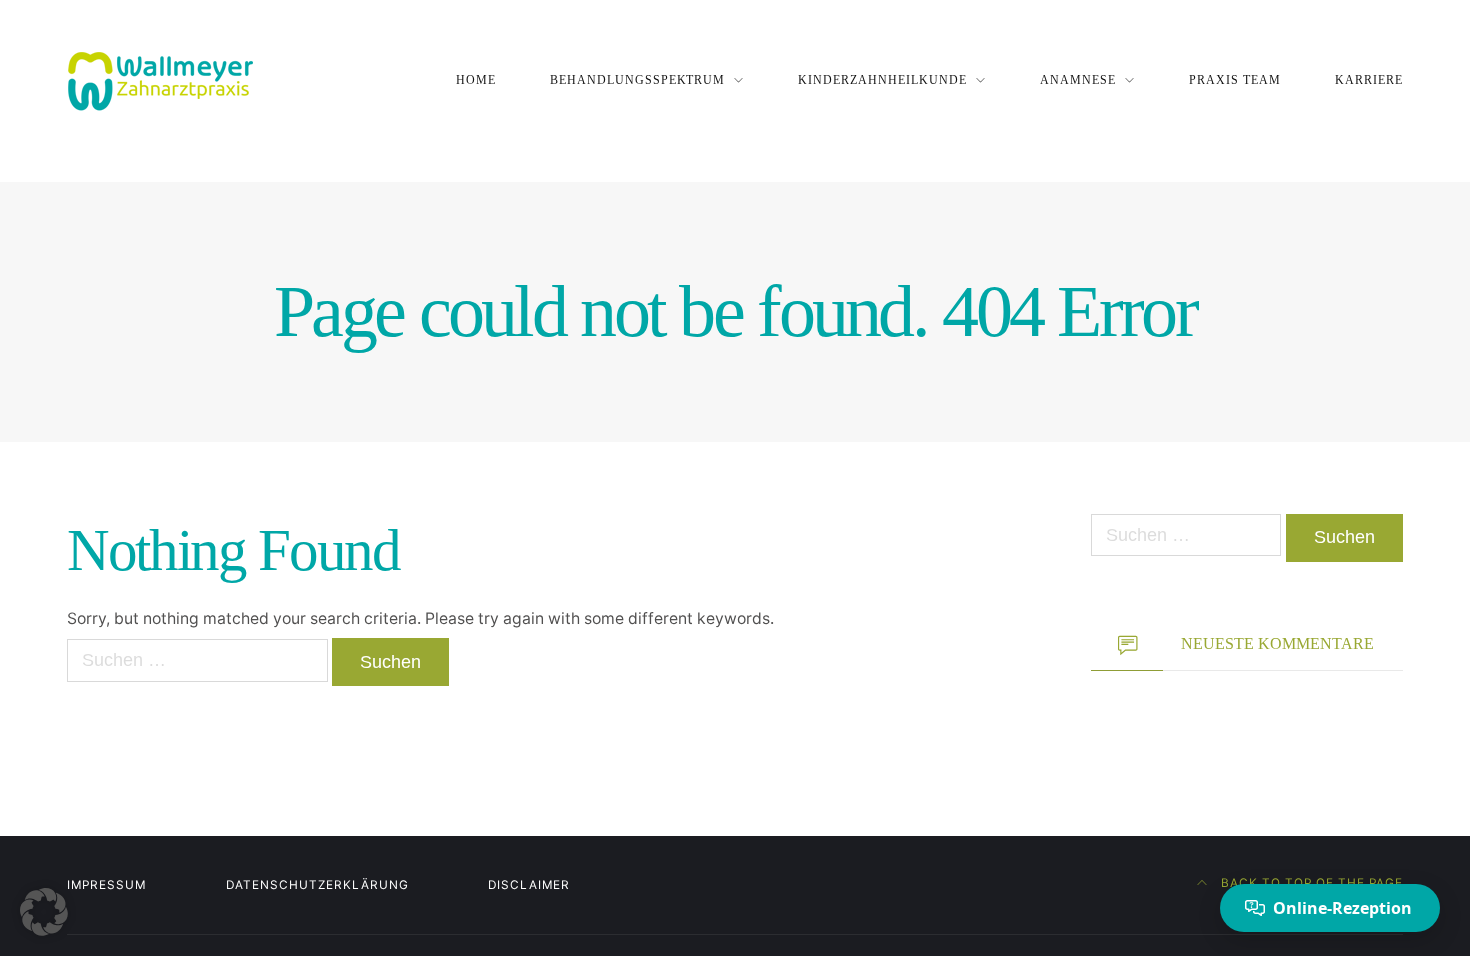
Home (476, 80)
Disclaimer (529, 885)
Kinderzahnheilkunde (882, 80)
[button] (44, 912)
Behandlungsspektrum (638, 80)
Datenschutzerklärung (317, 885)
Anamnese (1078, 80)
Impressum (106, 885)
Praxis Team (1235, 80)
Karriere (1369, 80)
